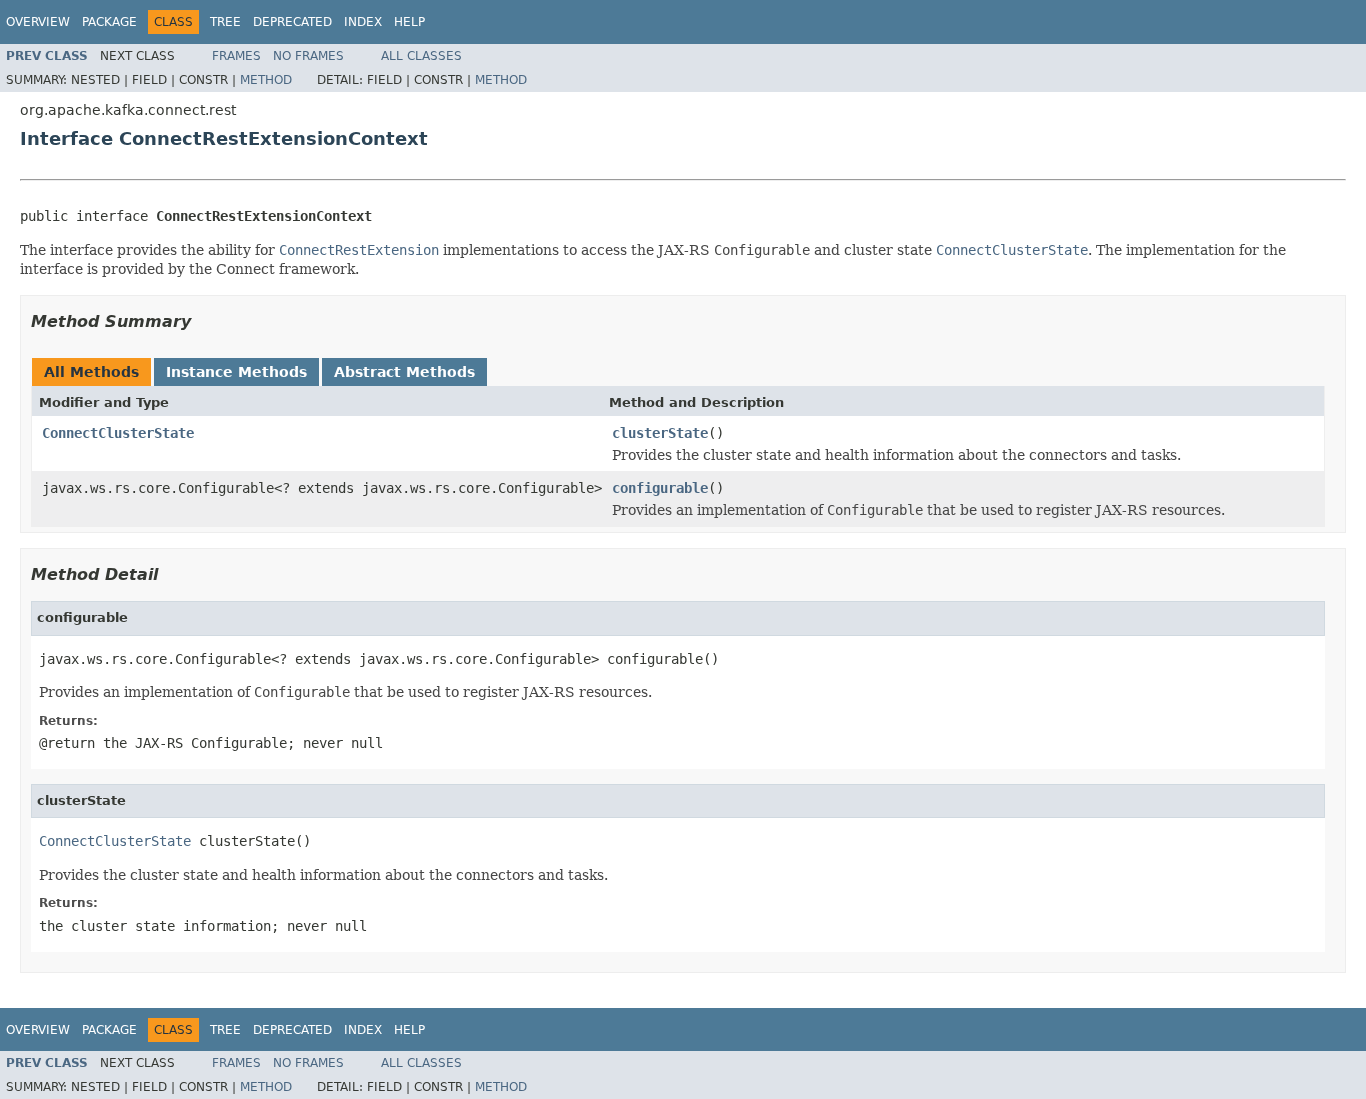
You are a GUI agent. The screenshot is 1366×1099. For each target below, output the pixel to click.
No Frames (308, 56)
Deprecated (292, 22)
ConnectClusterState (118, 433)
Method (266, 80)
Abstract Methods (404, 372)
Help (409, 22)
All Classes (421, 56)
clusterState (660, 433)
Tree (225, 22)
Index (363, 22)
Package (109, 22)
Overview (38, 22)
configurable (660, 488)
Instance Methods (236, 372)
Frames (236, 56)
